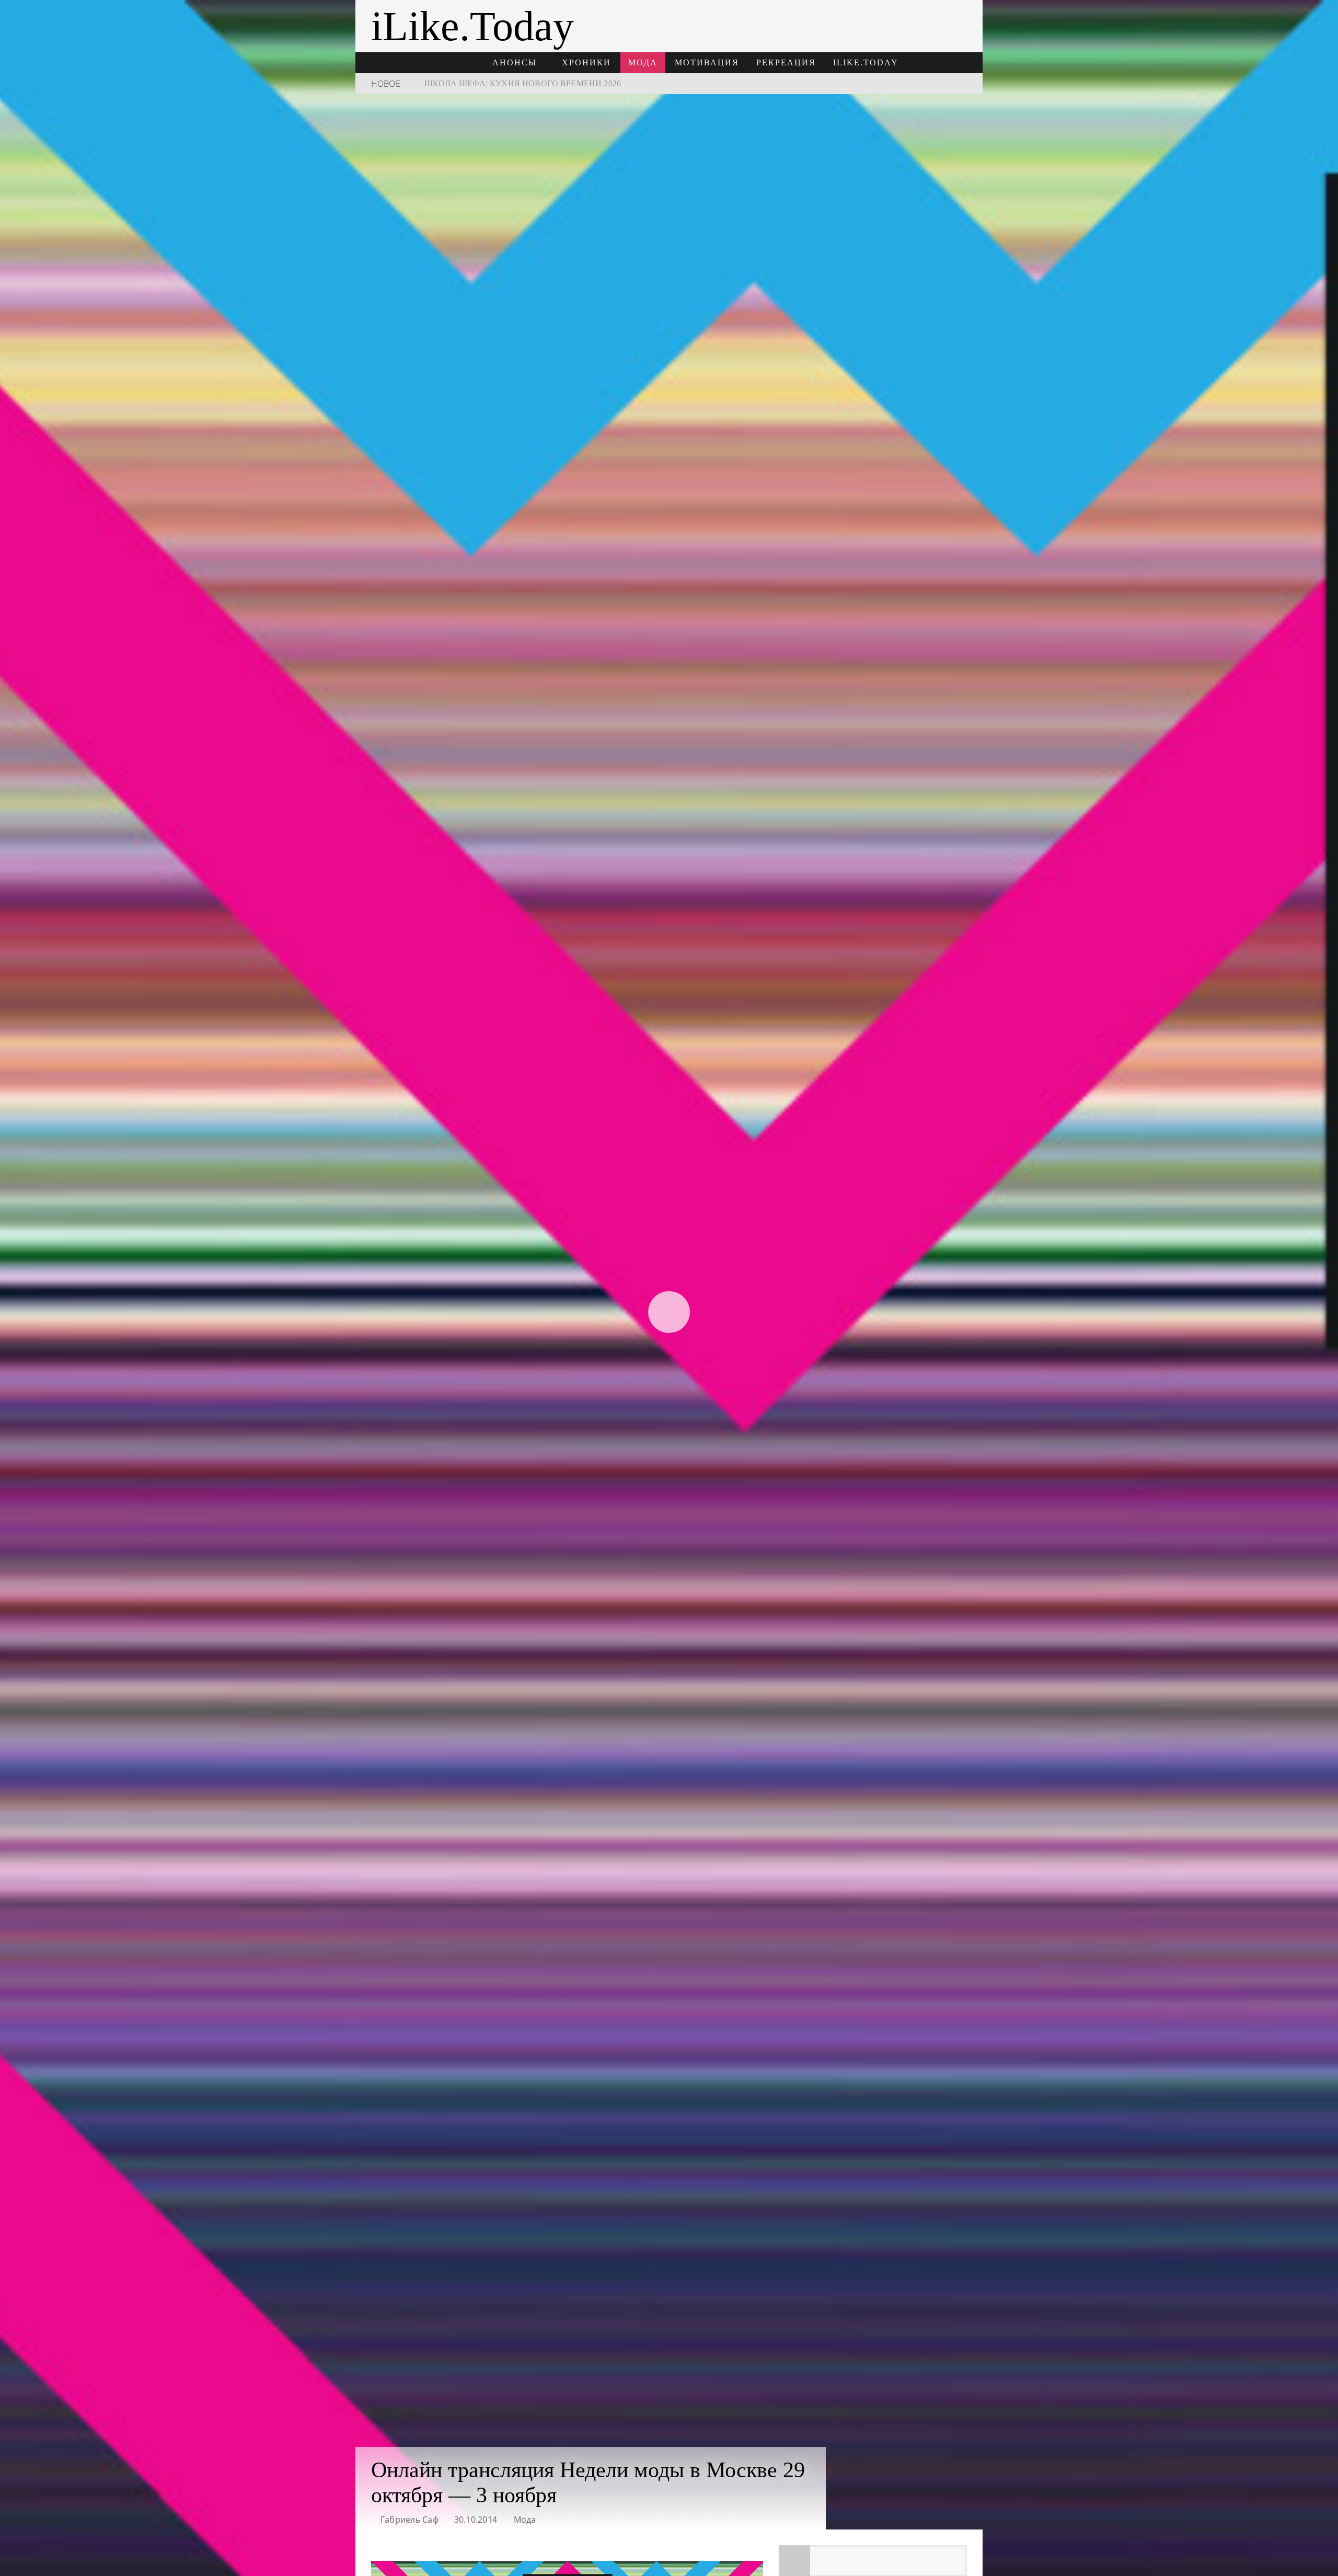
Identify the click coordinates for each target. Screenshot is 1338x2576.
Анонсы (515, 62)
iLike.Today (866, 62)
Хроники (586, 62)
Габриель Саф (410, 2520)
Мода (643, 62)
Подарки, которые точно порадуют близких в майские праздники (583, 83)
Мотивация (707, 62)
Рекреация (786, 62)
